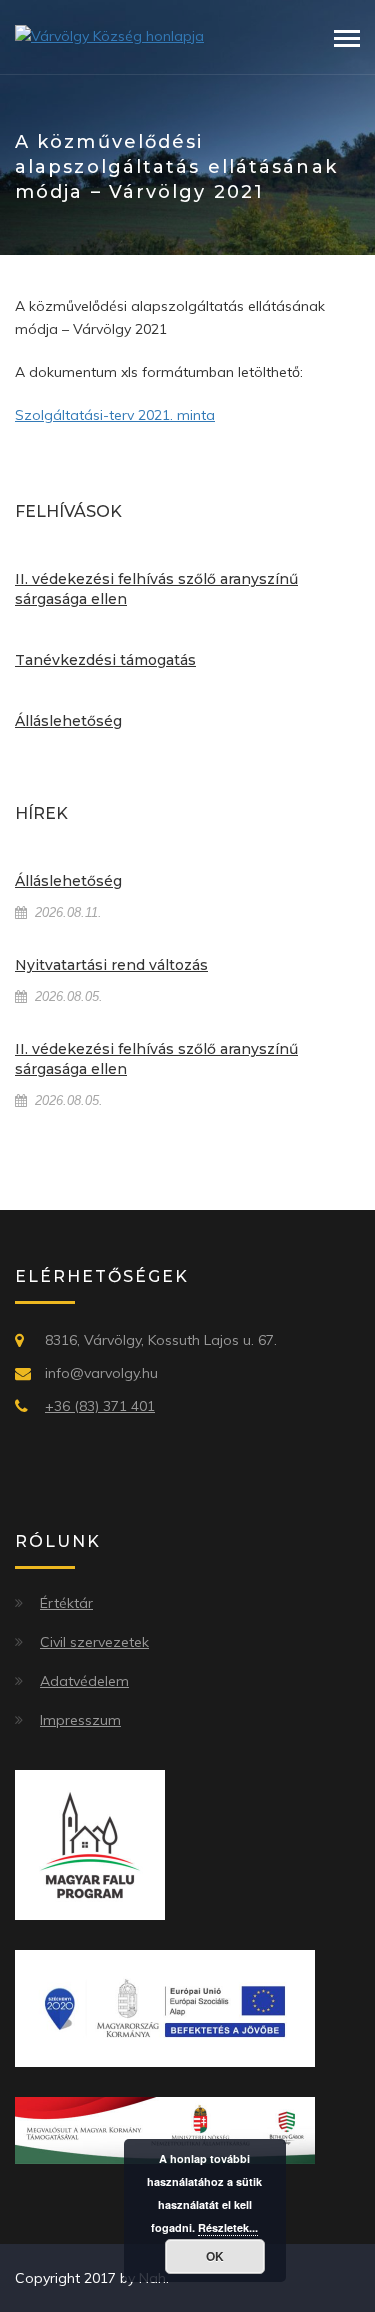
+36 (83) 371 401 (100, 1406)
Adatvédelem (84, 1681)
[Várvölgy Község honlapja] (109, 35)
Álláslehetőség (68, 721)
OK (215, 2256)
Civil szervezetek (94, 1642)
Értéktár (66, 1603)
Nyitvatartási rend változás (111, 965)
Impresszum (80, 1720)
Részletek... (228, 2227)
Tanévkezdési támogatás (105, 660)
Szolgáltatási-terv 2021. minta (115, 415)
